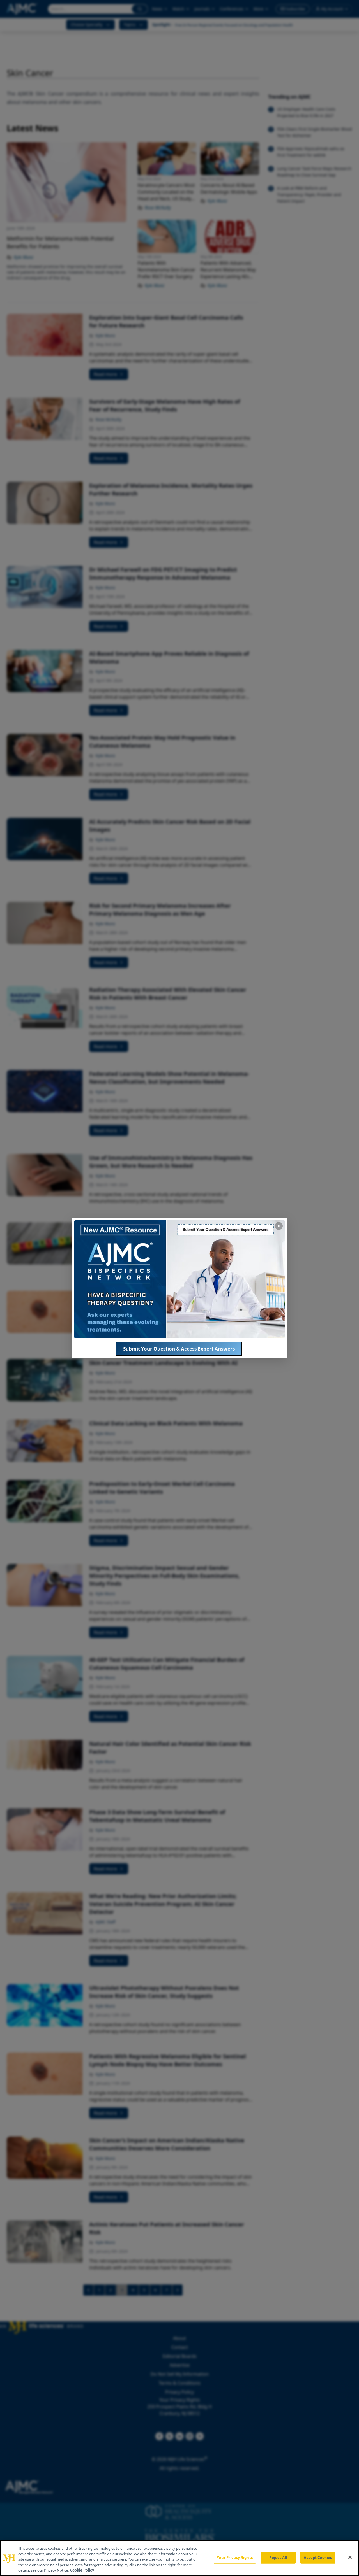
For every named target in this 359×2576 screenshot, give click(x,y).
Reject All (278, 2558)
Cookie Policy (82, 2570)
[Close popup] (279, 1226)
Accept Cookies (318, 2558)
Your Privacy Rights (235, 2558)
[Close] (350, 2558)
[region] (179, 2558)
